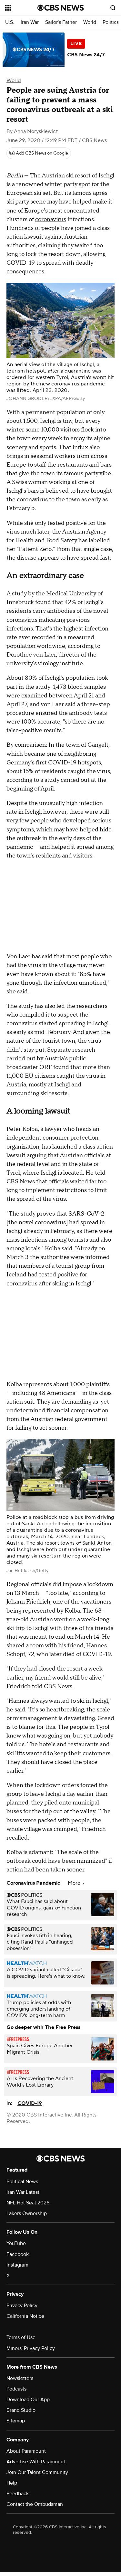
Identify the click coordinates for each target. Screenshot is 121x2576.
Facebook (18, 2254)
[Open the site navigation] (21, 8)
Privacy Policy (22, 2306)
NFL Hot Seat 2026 (28, 2203)
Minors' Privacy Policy (31, 2348)
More (75, 1883)
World (90, 22)
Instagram (17, 2265)
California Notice (25, 2316)
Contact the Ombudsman (35, 2504)
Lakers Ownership (27, 2213)
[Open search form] (113, 8)
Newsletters (20, 2378)
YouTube (16, 2243)
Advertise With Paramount (36, 2462)
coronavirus (51, 219)
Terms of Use (21, 2337)
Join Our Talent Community (37, 2472)
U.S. (10, 22)
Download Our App (28, 2400)
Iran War (30, 22)
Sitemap (16, 2421)
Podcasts (16, 2389)
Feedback (18, 2494)
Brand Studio (21, 2410)
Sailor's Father (61, 22)
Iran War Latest (23, 2192)
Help (12, 2483)
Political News (22, 2182)
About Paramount (26, 2451)
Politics (111, 22)
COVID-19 (30, 2103)
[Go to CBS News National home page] (61, 8)
